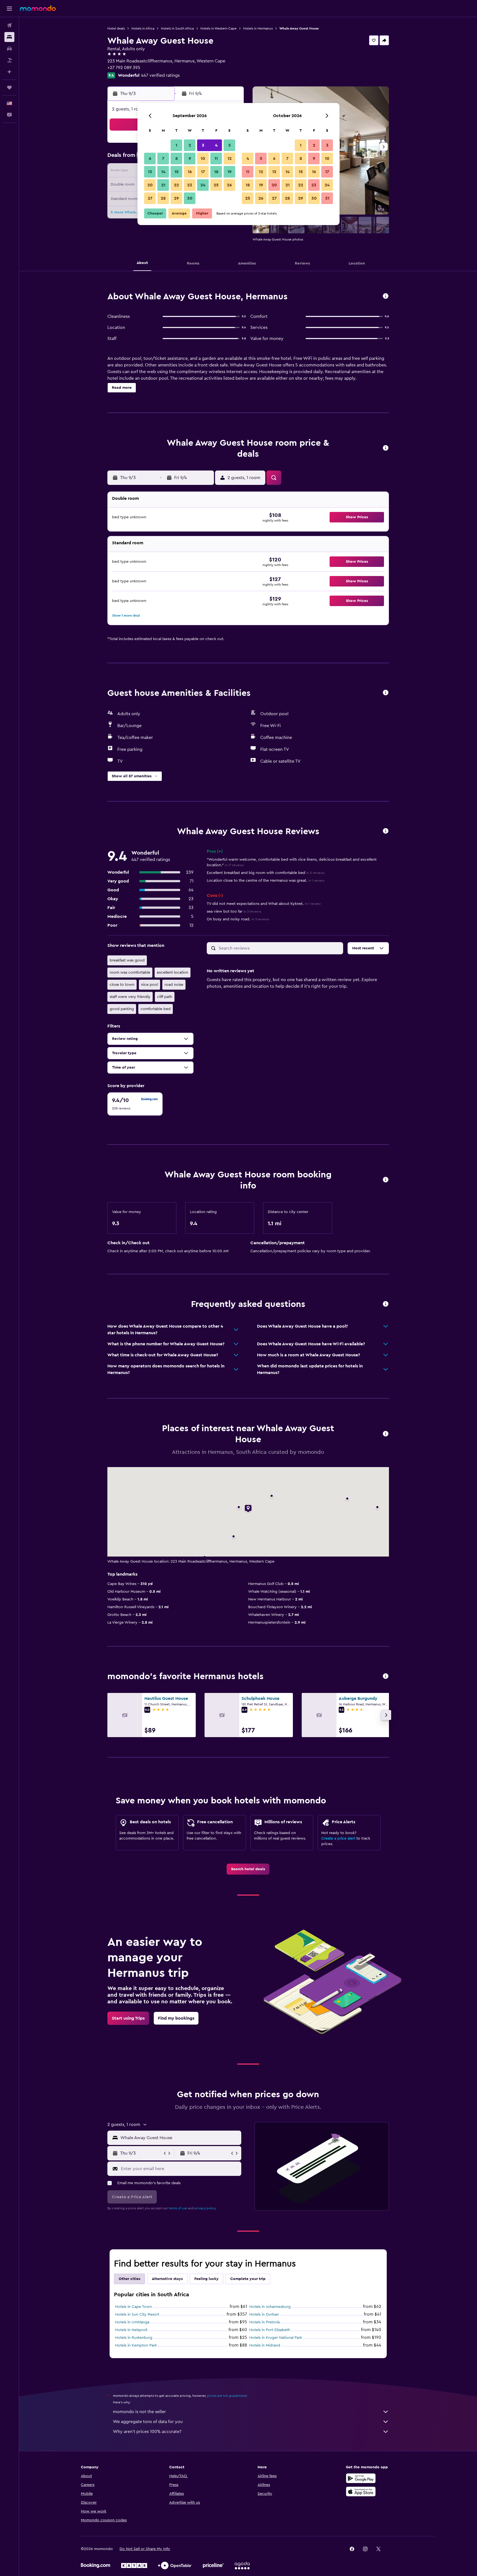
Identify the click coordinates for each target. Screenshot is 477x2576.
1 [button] (176, 145)
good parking (122, 1009)
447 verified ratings (160, 75)
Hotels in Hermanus (258, 28)
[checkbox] (135, 1104)
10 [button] (203, 158)
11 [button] (216, 158)
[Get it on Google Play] (361, 2478)
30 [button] (190, 198)
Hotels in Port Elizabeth (270, 2330)
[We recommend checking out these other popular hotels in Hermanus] (386, 1677)
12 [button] (230, 158)
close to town (122, 985)
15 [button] (177, 172)
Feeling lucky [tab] (206, 2279)
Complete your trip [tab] (248, 2279)
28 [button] (163, 198)
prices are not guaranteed (227, 2396)
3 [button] (203, 145)
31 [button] (327, 198)
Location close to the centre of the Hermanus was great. (266, 881)
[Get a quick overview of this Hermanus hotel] (386, 296)
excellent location (173, 973)
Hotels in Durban (264, 2315)
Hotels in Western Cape (218, 28)
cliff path (165, 997)
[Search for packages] (9, 60)
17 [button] (203, 172)
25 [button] (216, 185)
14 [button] (163, 172)
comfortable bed (156, 1009)
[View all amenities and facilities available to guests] (386, 693)
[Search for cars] (9, 49)
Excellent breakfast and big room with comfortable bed (266, 873)
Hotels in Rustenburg (134, 2338)
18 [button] (216, 172)
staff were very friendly (130, 997)
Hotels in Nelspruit (131, 2330)
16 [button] (190, 172)
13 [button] (150, 172)
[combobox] (180, 2138)
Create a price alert (338, 1838)
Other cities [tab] (129, 2279)
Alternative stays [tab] (167, 2279)
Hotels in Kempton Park (136, 2345)
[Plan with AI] (9, 72)
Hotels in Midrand (265, 2345)
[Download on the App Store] (361, 2492)
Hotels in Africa (143, 28)
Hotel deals (116, 28)
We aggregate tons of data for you (148, 2422)
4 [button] (216, 145)
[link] (248, 1869)
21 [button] (163, 185)
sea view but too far (234, 911)
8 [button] (177, 158)
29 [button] (176, 198)
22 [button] (176, 185)
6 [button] (150, 158)
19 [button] (230, 172)
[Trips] (9, 88)
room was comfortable (130, 973)
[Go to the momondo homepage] (38, 8)
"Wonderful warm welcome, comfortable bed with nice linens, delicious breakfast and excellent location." (292, 862)
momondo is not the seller (139, 2412)
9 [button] (190, 158)
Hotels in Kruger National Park (276, 2338)
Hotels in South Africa (177, 28)
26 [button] (229, 185)
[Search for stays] (9, 37)
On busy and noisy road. (238, 919)
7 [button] (163, 158)
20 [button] (150, 185)
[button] (9, 9)
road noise (174, 985)
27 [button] (150, 198)
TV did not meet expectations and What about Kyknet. (264, 904)
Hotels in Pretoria (264, 2322)
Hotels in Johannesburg (270, 2307)
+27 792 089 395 (124, 68)
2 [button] (190, 145)
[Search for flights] (9, 25)
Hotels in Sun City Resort (137, 2315)
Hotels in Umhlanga (132, 2322)
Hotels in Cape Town (133, 2307)
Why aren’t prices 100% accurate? (147, 2432)
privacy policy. (206, 2208)
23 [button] (190, 185)
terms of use (178, 2208)
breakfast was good (127, 960)
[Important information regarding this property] (386, 1180)
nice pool (149, 985)
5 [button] (230, 145)
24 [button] (203, 185)
